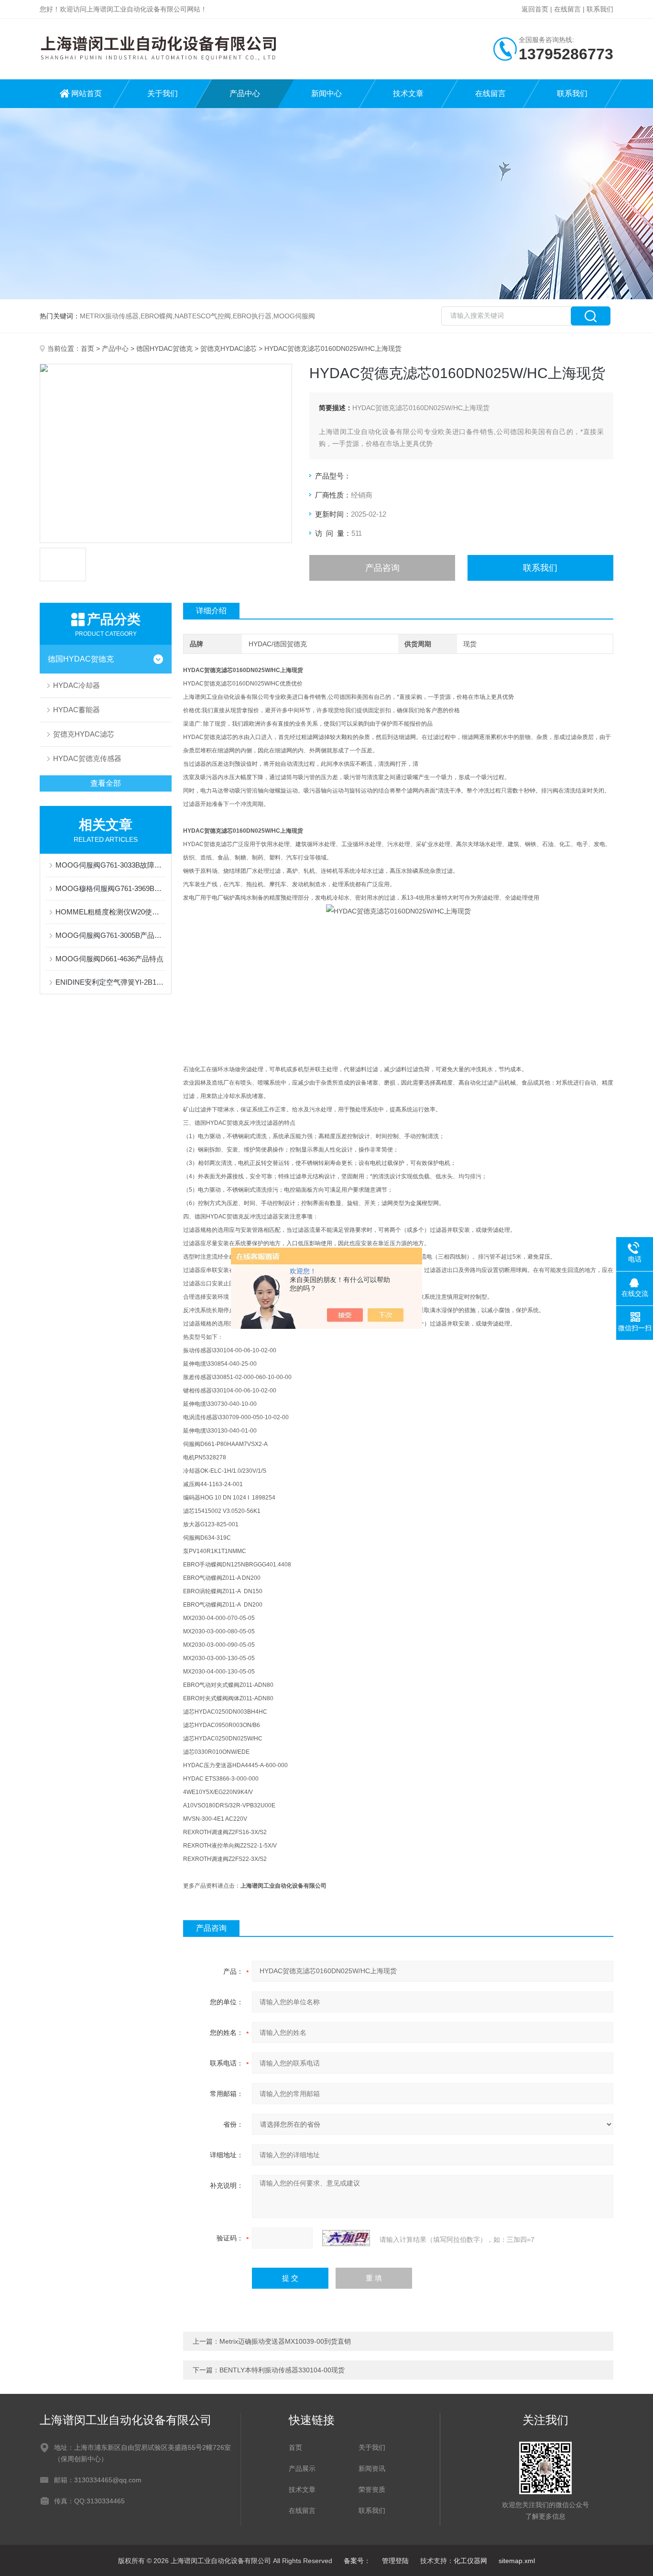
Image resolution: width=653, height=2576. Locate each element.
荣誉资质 (372, 2489)
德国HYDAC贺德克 (164, 348)
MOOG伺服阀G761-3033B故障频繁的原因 (110, 865)
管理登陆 (395, 2561)
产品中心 (245, 93)
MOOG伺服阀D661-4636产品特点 (109, 959)
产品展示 (302, 2468)
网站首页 (87, 93)
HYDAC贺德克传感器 (87, 758)
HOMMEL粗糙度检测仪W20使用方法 (110, 912)
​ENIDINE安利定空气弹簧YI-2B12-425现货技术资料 (110, 982)
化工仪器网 (470, 2561)
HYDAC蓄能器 (76, 710)
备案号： (357, 2561)
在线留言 (567, 9)
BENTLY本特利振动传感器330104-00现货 (282, 2370)
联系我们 (600, 9)
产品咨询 (382, 568)
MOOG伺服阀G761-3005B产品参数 (110, 935)
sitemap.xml (517, 2561)
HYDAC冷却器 (76, 685)
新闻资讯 (372, 2468)
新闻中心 (326, 93)
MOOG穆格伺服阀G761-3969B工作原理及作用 (110, 888)
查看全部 (106, 783)
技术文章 (408, 93)
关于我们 (163, 93)
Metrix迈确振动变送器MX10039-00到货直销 (285, 2341)
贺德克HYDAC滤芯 (229, 348)
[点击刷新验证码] (346, 2238)
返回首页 (535, 9)
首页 (87, 348)
